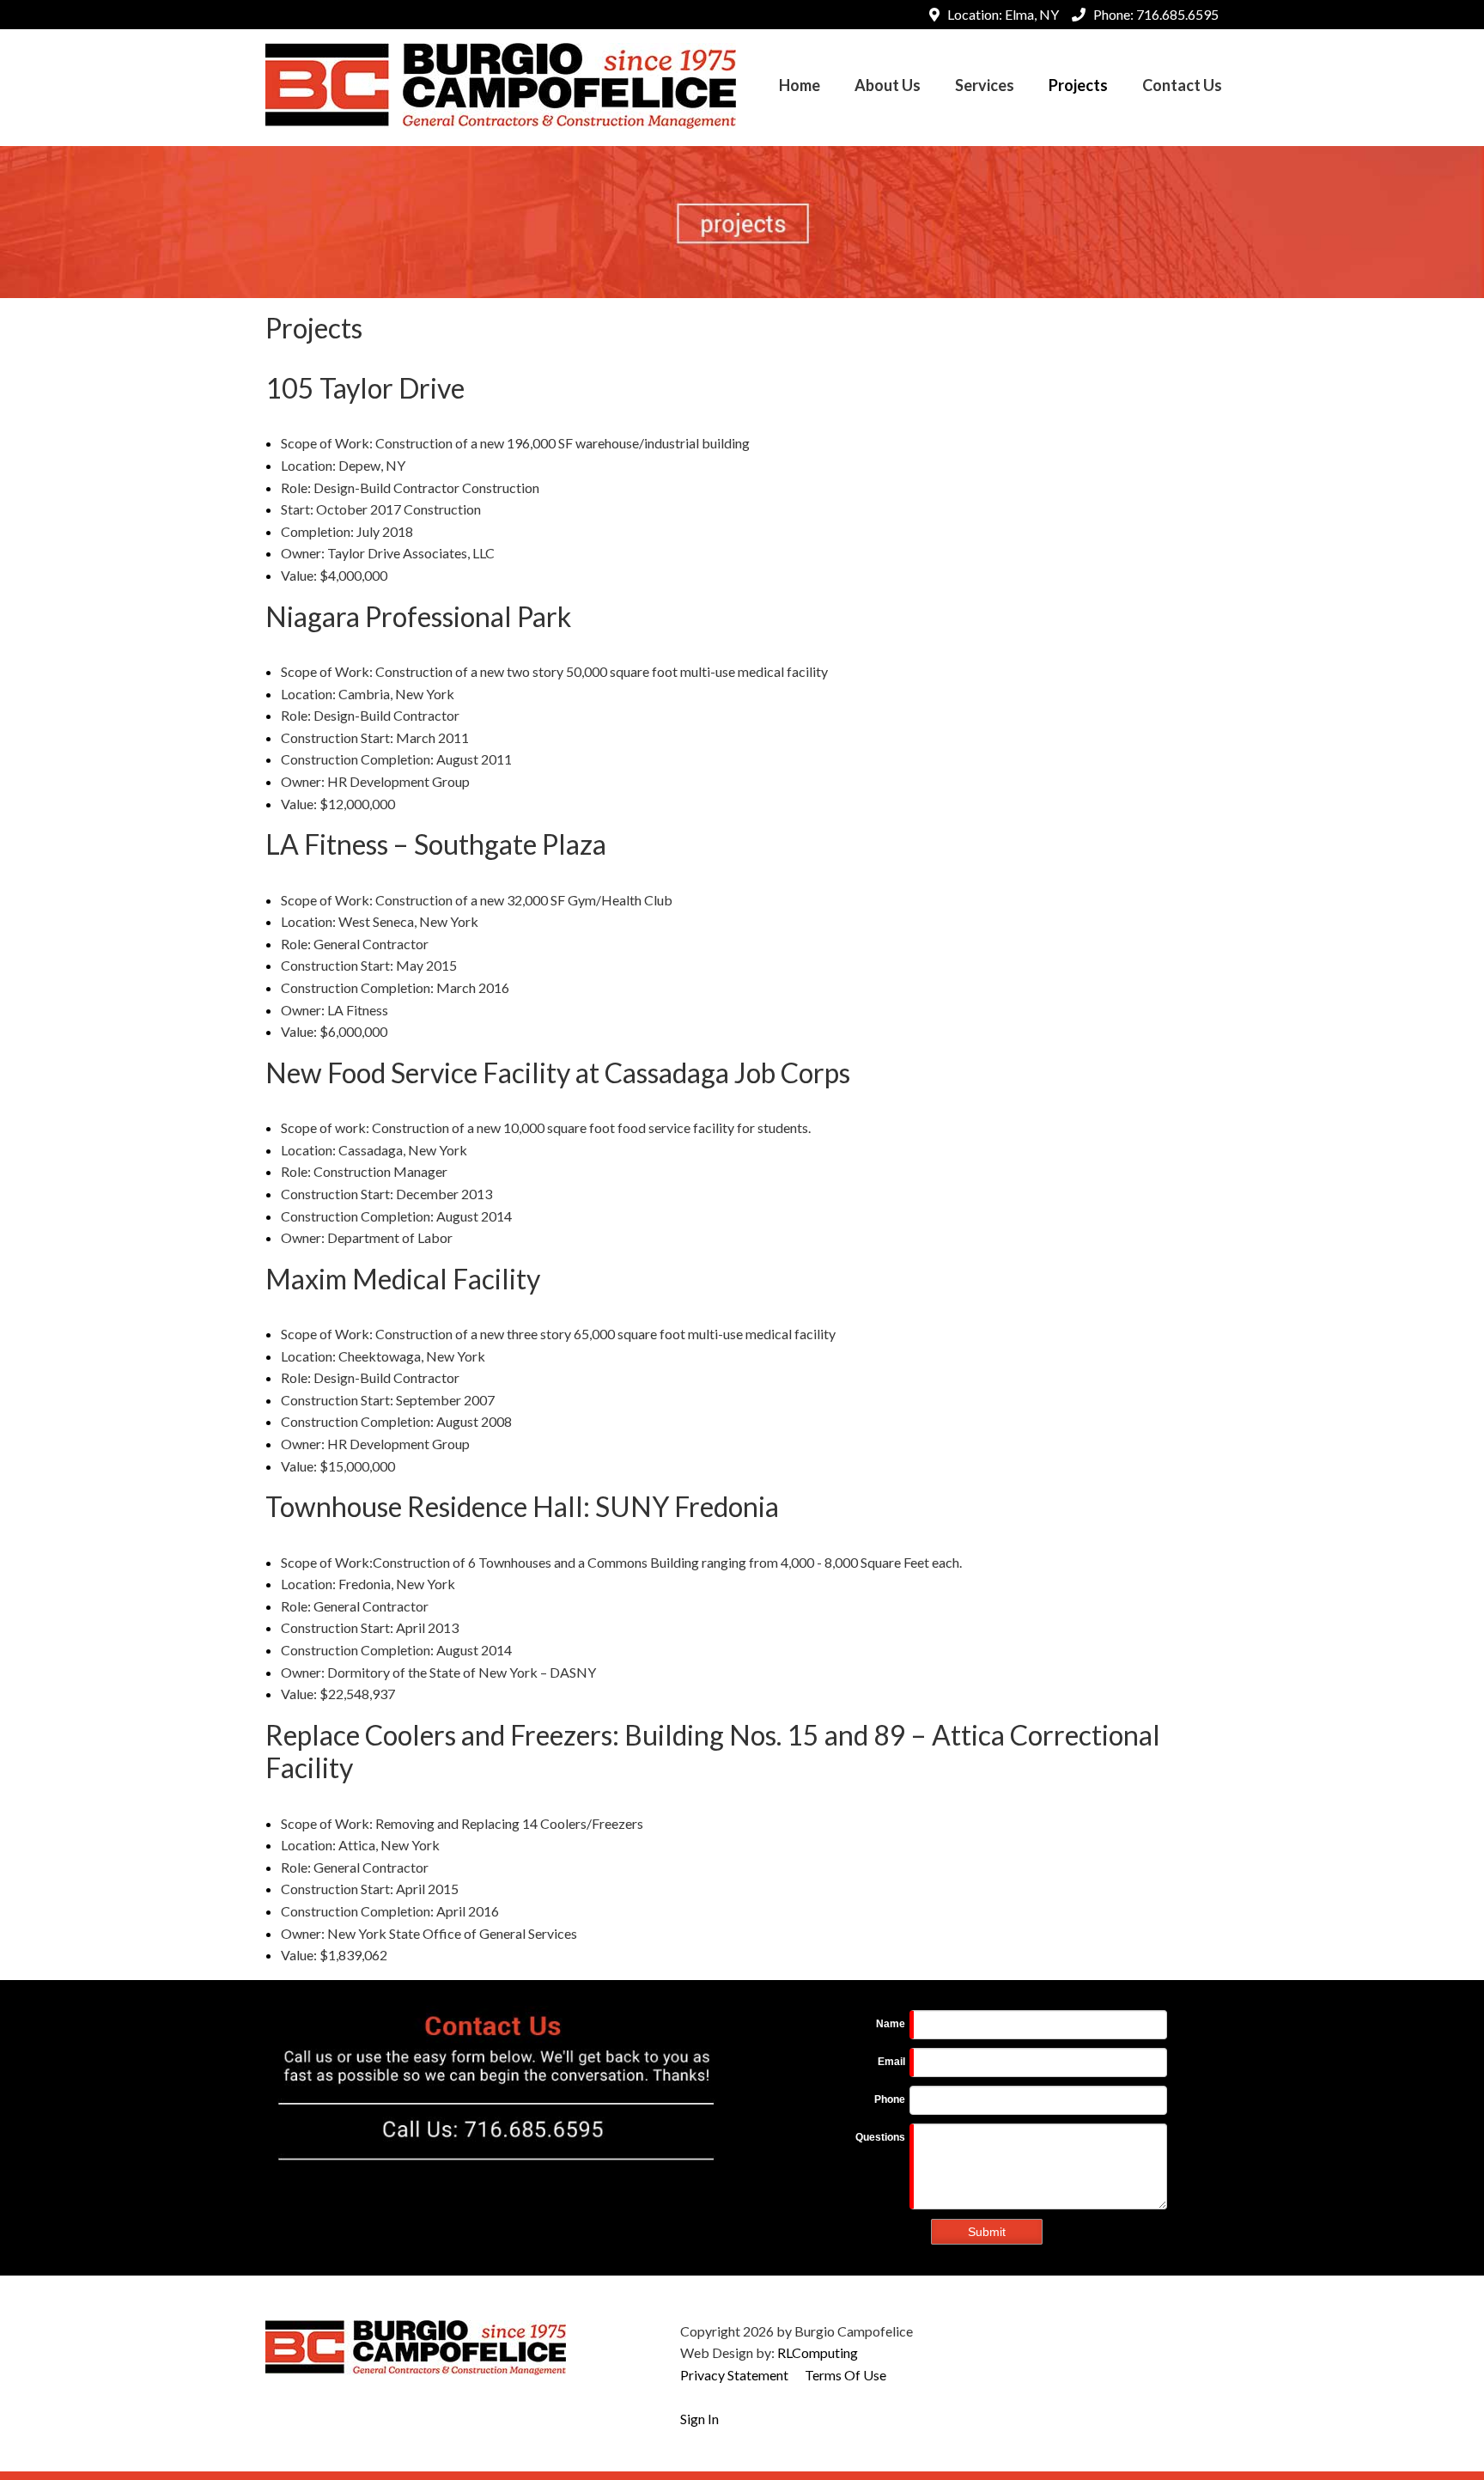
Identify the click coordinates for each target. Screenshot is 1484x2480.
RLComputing (818, 2352)
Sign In (699, 2419)
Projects (1078, 85)
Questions (880, 2137)
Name (891, 2024)
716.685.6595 (1177, 14)
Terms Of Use (845, 2375)
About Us (888, 85)
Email (891, 2062)
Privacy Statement (734, 2375)
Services (985, 85)
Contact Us (1182, 85)
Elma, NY (1032, 14)
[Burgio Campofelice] (501, 84)
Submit (987, 2232)
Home (800, 85)
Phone (890, 2099)
